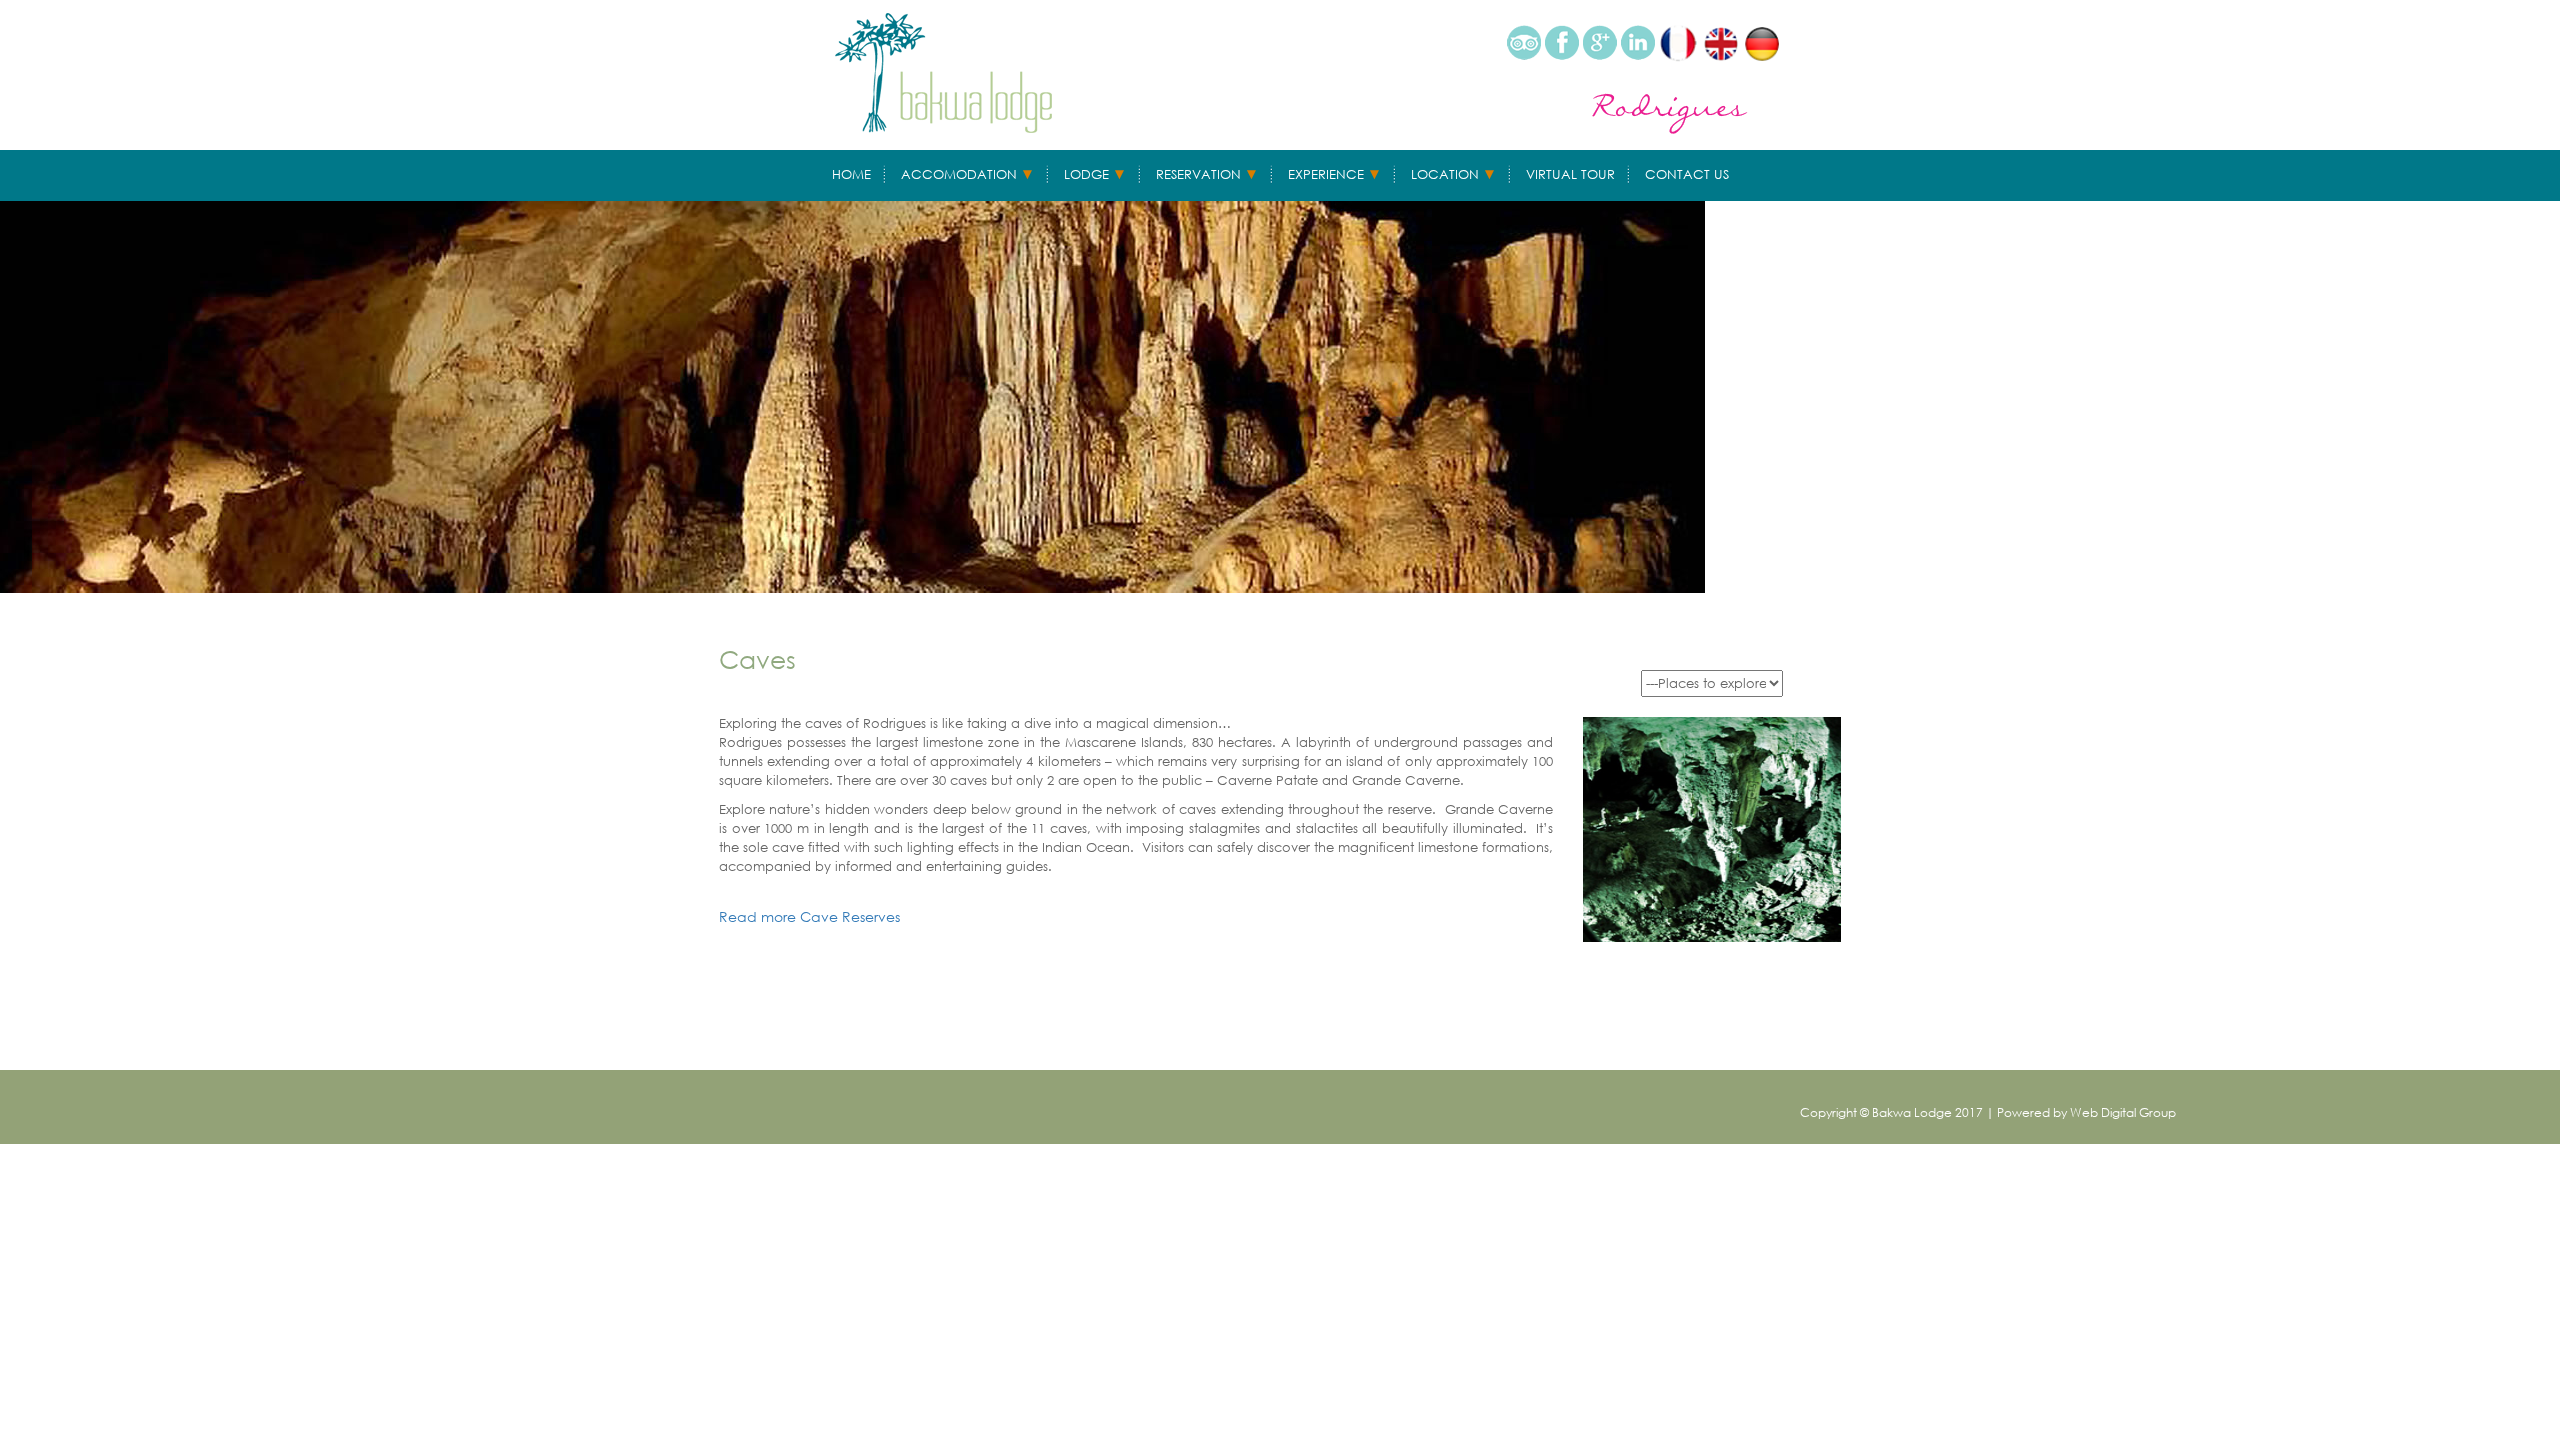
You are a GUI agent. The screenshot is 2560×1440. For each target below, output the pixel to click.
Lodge (1086, 174)
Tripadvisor (1524, 42)
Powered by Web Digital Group (2086, 1112)
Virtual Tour (1570, 174)
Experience (1326, 174)
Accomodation (959, 174)
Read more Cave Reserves (809, 916)
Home (851, 174)
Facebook (1562, 42)
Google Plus (1600, 42)
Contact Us (1687, 174)
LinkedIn (1638, 42)
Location (1445, 174)
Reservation (1198, 174)
